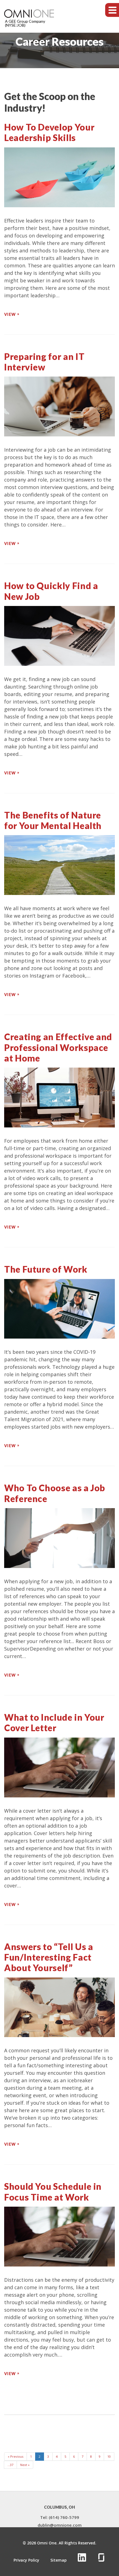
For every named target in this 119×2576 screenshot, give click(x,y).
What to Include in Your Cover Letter (54, 1722)
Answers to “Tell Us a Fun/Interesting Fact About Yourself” (49, 1957)
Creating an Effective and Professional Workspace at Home (58, 1047)
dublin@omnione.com (60, 2525)
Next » (25, 2465)
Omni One (47, 2543)
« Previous (15, 2456)
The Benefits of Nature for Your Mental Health (53, 820)
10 (109, 2456)
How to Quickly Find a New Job (51, 591)
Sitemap (59, 2560)
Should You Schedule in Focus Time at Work (53, 2192)
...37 (10, 2465)
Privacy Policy (26, 2560)
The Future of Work (46, 1269)
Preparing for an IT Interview (44, 362)
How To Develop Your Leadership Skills (49, 132)
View (10, 314)
